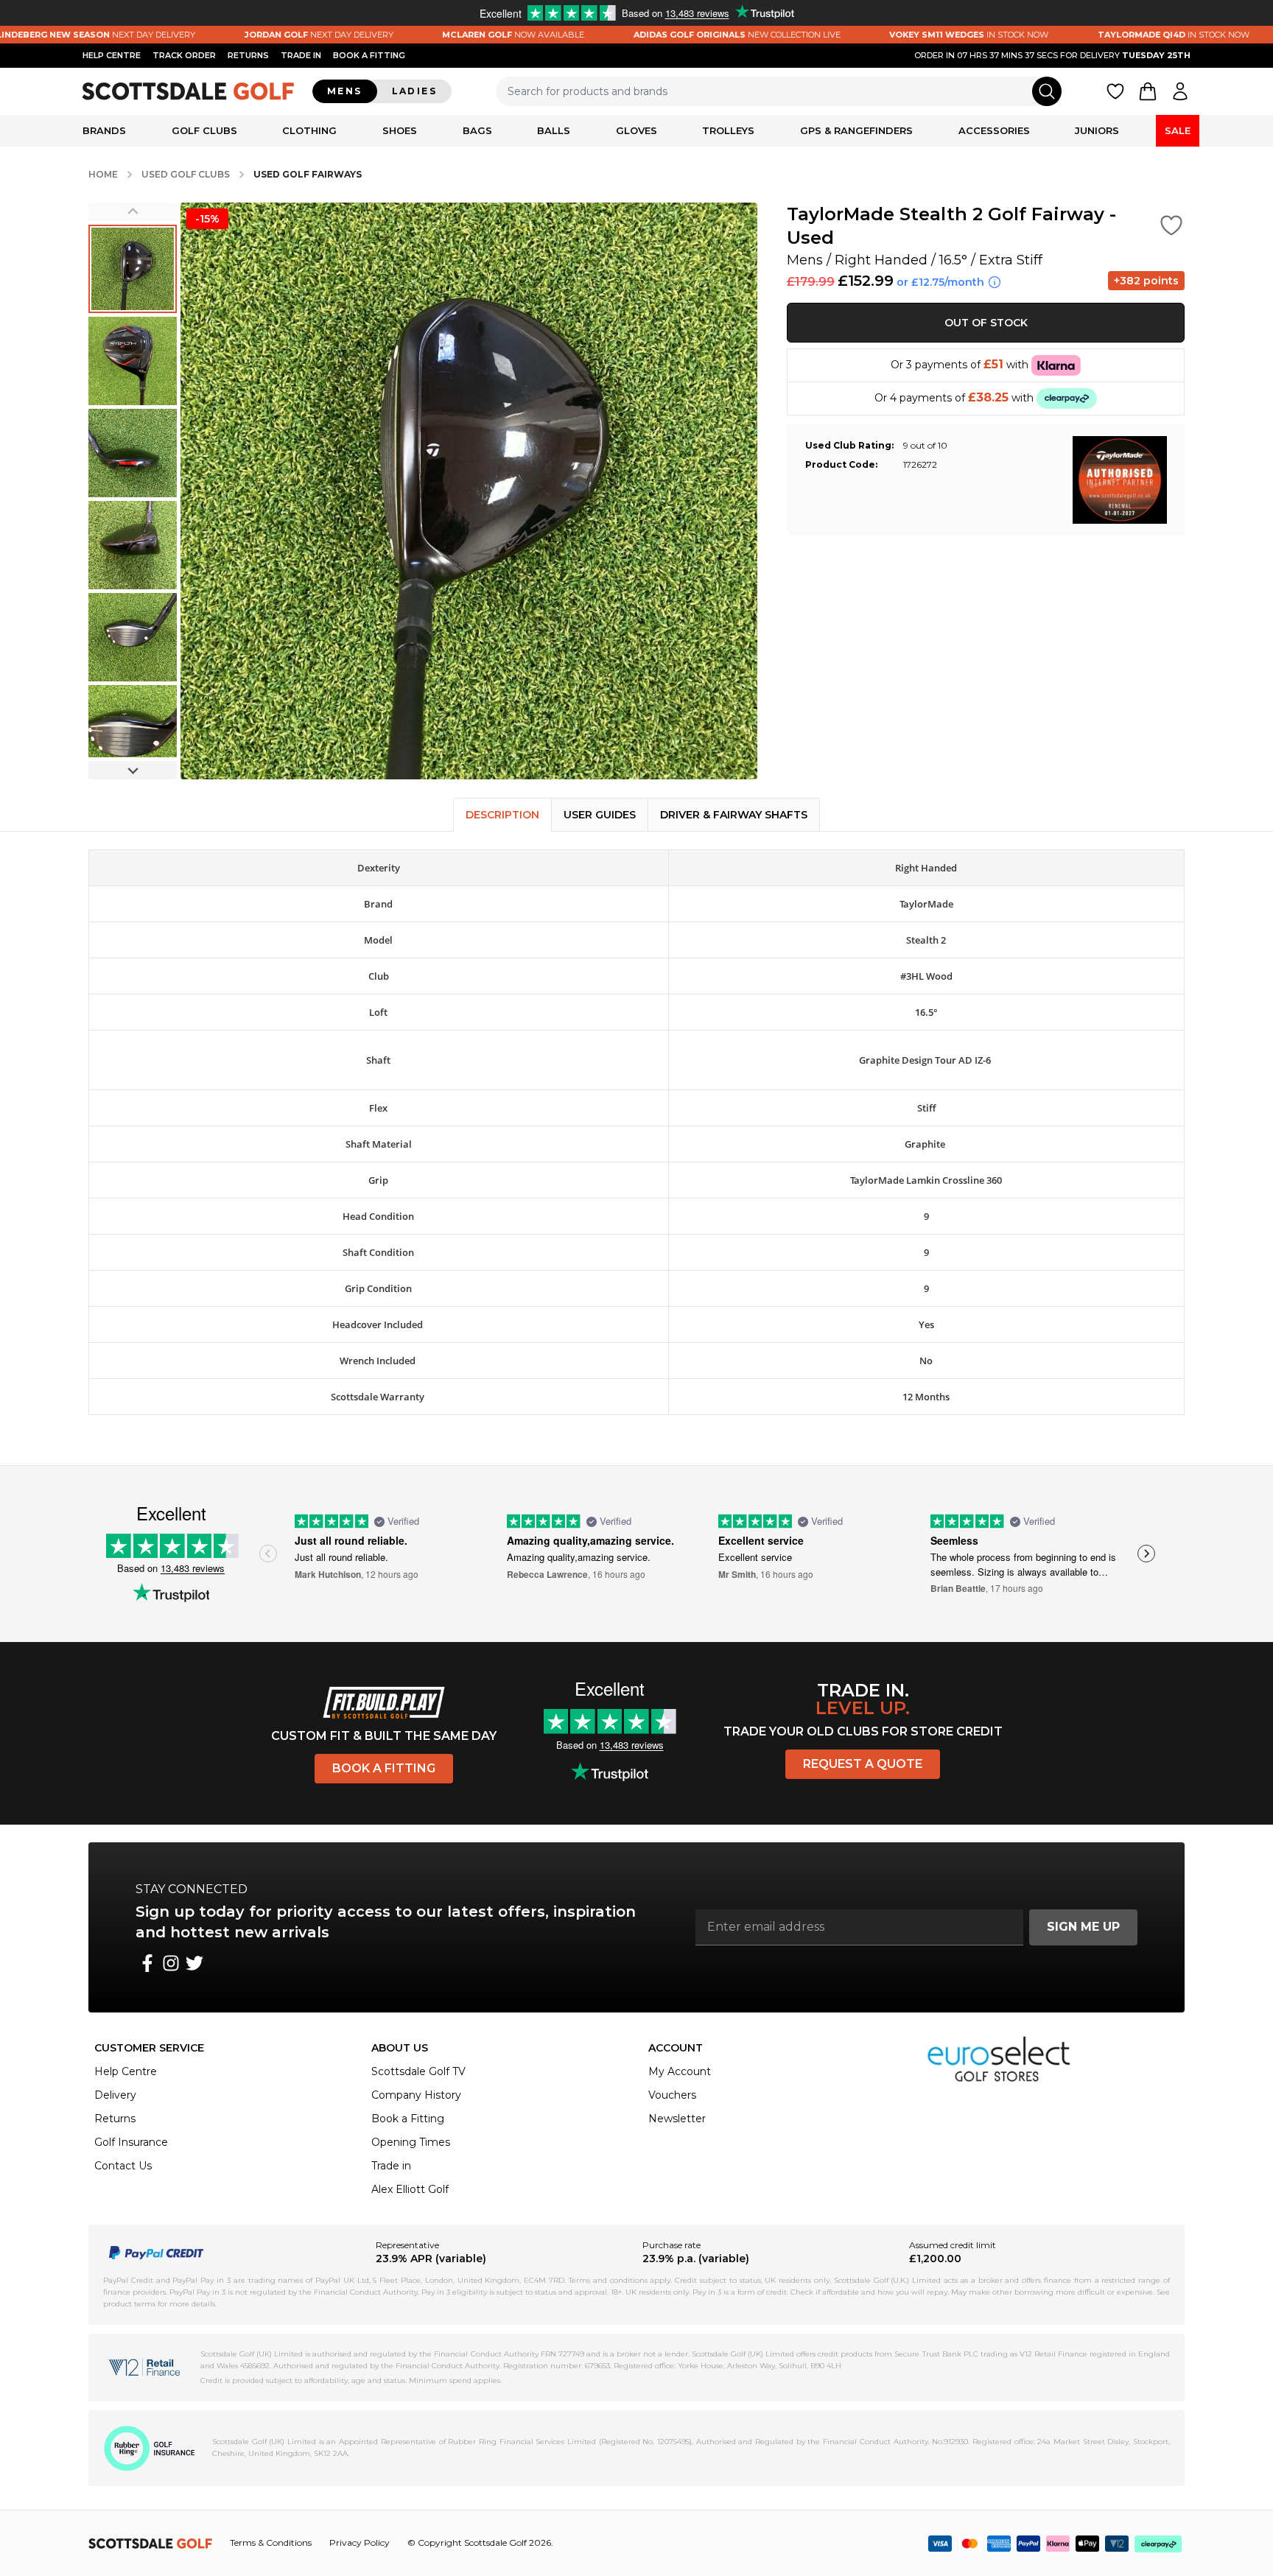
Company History (416, 2095)
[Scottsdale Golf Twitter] (194, 1963)
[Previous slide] (133, 212)
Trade (301, 55)
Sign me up (1083, 1927)
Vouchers (672, 2095)
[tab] (502, 815)
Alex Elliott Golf (410, 2189)
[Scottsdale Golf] (189, 91)
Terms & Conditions (271, 2542)
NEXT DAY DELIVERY (259, 35)
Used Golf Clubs (186, 174)
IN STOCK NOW (909, 35)
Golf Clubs (204, 130)
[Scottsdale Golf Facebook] (147, 1963)
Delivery (115, 2095)
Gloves (636, 130)
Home (103, 174)
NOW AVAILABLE (453, 35)
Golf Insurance (131, 2142)
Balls (554, 130)
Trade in (391, 2166)
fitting (369, 55)
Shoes (400, 130)
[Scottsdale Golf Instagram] (171, 1963)
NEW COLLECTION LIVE (677, 35)
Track (184, 55)
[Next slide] (133, 770)
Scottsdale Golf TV (418, 2071)
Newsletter (677, 2119)
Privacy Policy (360, 2542)
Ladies (414, 91)
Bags (477, 130)
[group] (133, 269)
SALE (1178, 130)
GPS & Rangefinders (856, 130)
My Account (680, 2071)
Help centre (112, 55)
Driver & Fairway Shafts (734, 815)
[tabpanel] (636, 1148)
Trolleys (728, 130)
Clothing (309, 130)
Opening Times (411, 2142)
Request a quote (863, 1764)
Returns (248, 55)
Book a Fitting (384, 1768)
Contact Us (123, 2166)
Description (502, 815)
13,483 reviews (193, 1568)
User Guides (600, 815)
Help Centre (126, 2071)
